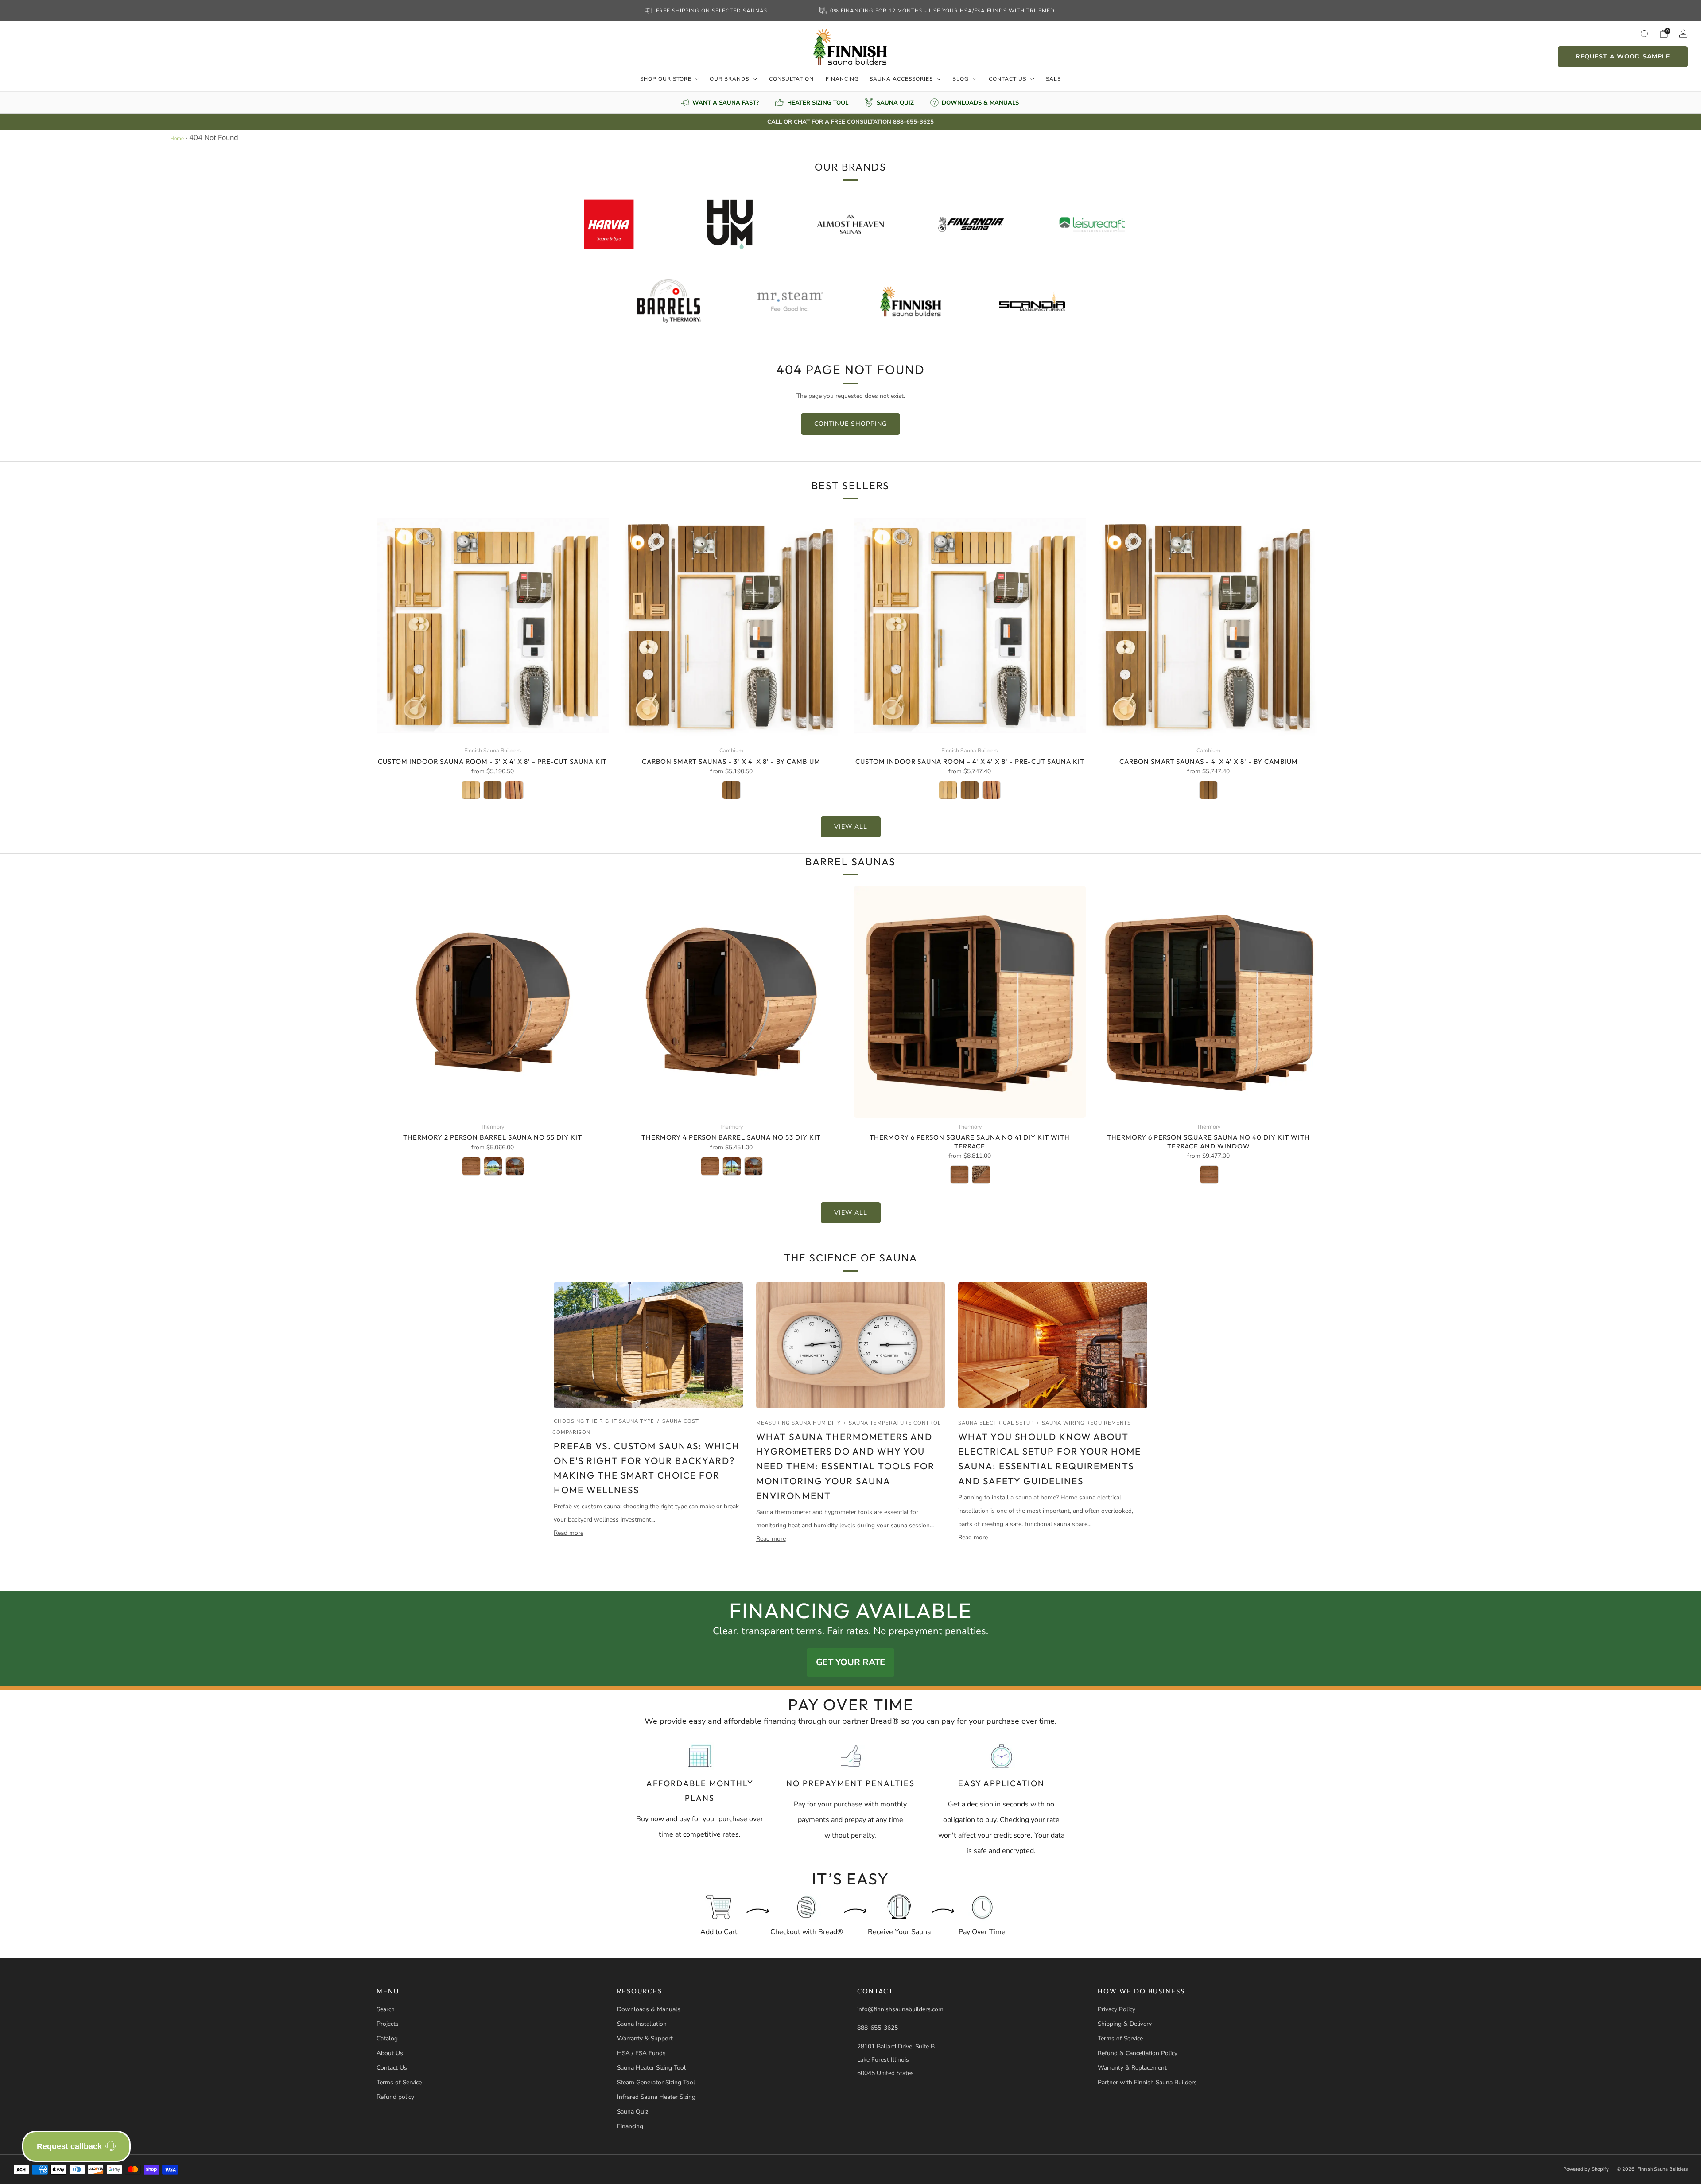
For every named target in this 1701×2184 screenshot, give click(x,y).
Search (386, 2009)
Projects (388, 2024)
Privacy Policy (1117, 2009)
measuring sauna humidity (798, 1423)
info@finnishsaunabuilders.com (900, 2009)
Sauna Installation (642, 2024)
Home (177, 138)
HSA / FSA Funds (641, 2053)
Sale (1053, 79)
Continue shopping (850, 424)
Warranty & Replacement (1132, 2068)
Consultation (791, 79)
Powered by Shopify (1586, 2169)
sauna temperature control (895, 1423)
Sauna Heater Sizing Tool (651, 2068)
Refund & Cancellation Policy (1138, 2053)
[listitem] (707, 11)
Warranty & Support (645, 2038)
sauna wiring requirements (1086, 1423)
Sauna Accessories (901, 79)
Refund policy (395, 2097)
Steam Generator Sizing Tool (656, 2082)
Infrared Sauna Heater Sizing (656, 2097)
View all (851, 827)
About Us (390, 2053)
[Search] (1644, 34)
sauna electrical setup (996, 1423)
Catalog (387, 2038)
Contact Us (1008, 79)
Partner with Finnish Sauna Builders (1147, 2082)
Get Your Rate (850, 1662)
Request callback (69, 2146)
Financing (842, 79)
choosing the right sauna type (604, 1421)
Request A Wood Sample (1623, 56)
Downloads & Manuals (649, 2009)
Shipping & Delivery (1125, 2024)
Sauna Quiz (633, 2112)
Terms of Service (399, 2082)
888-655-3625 (878, 2028)
